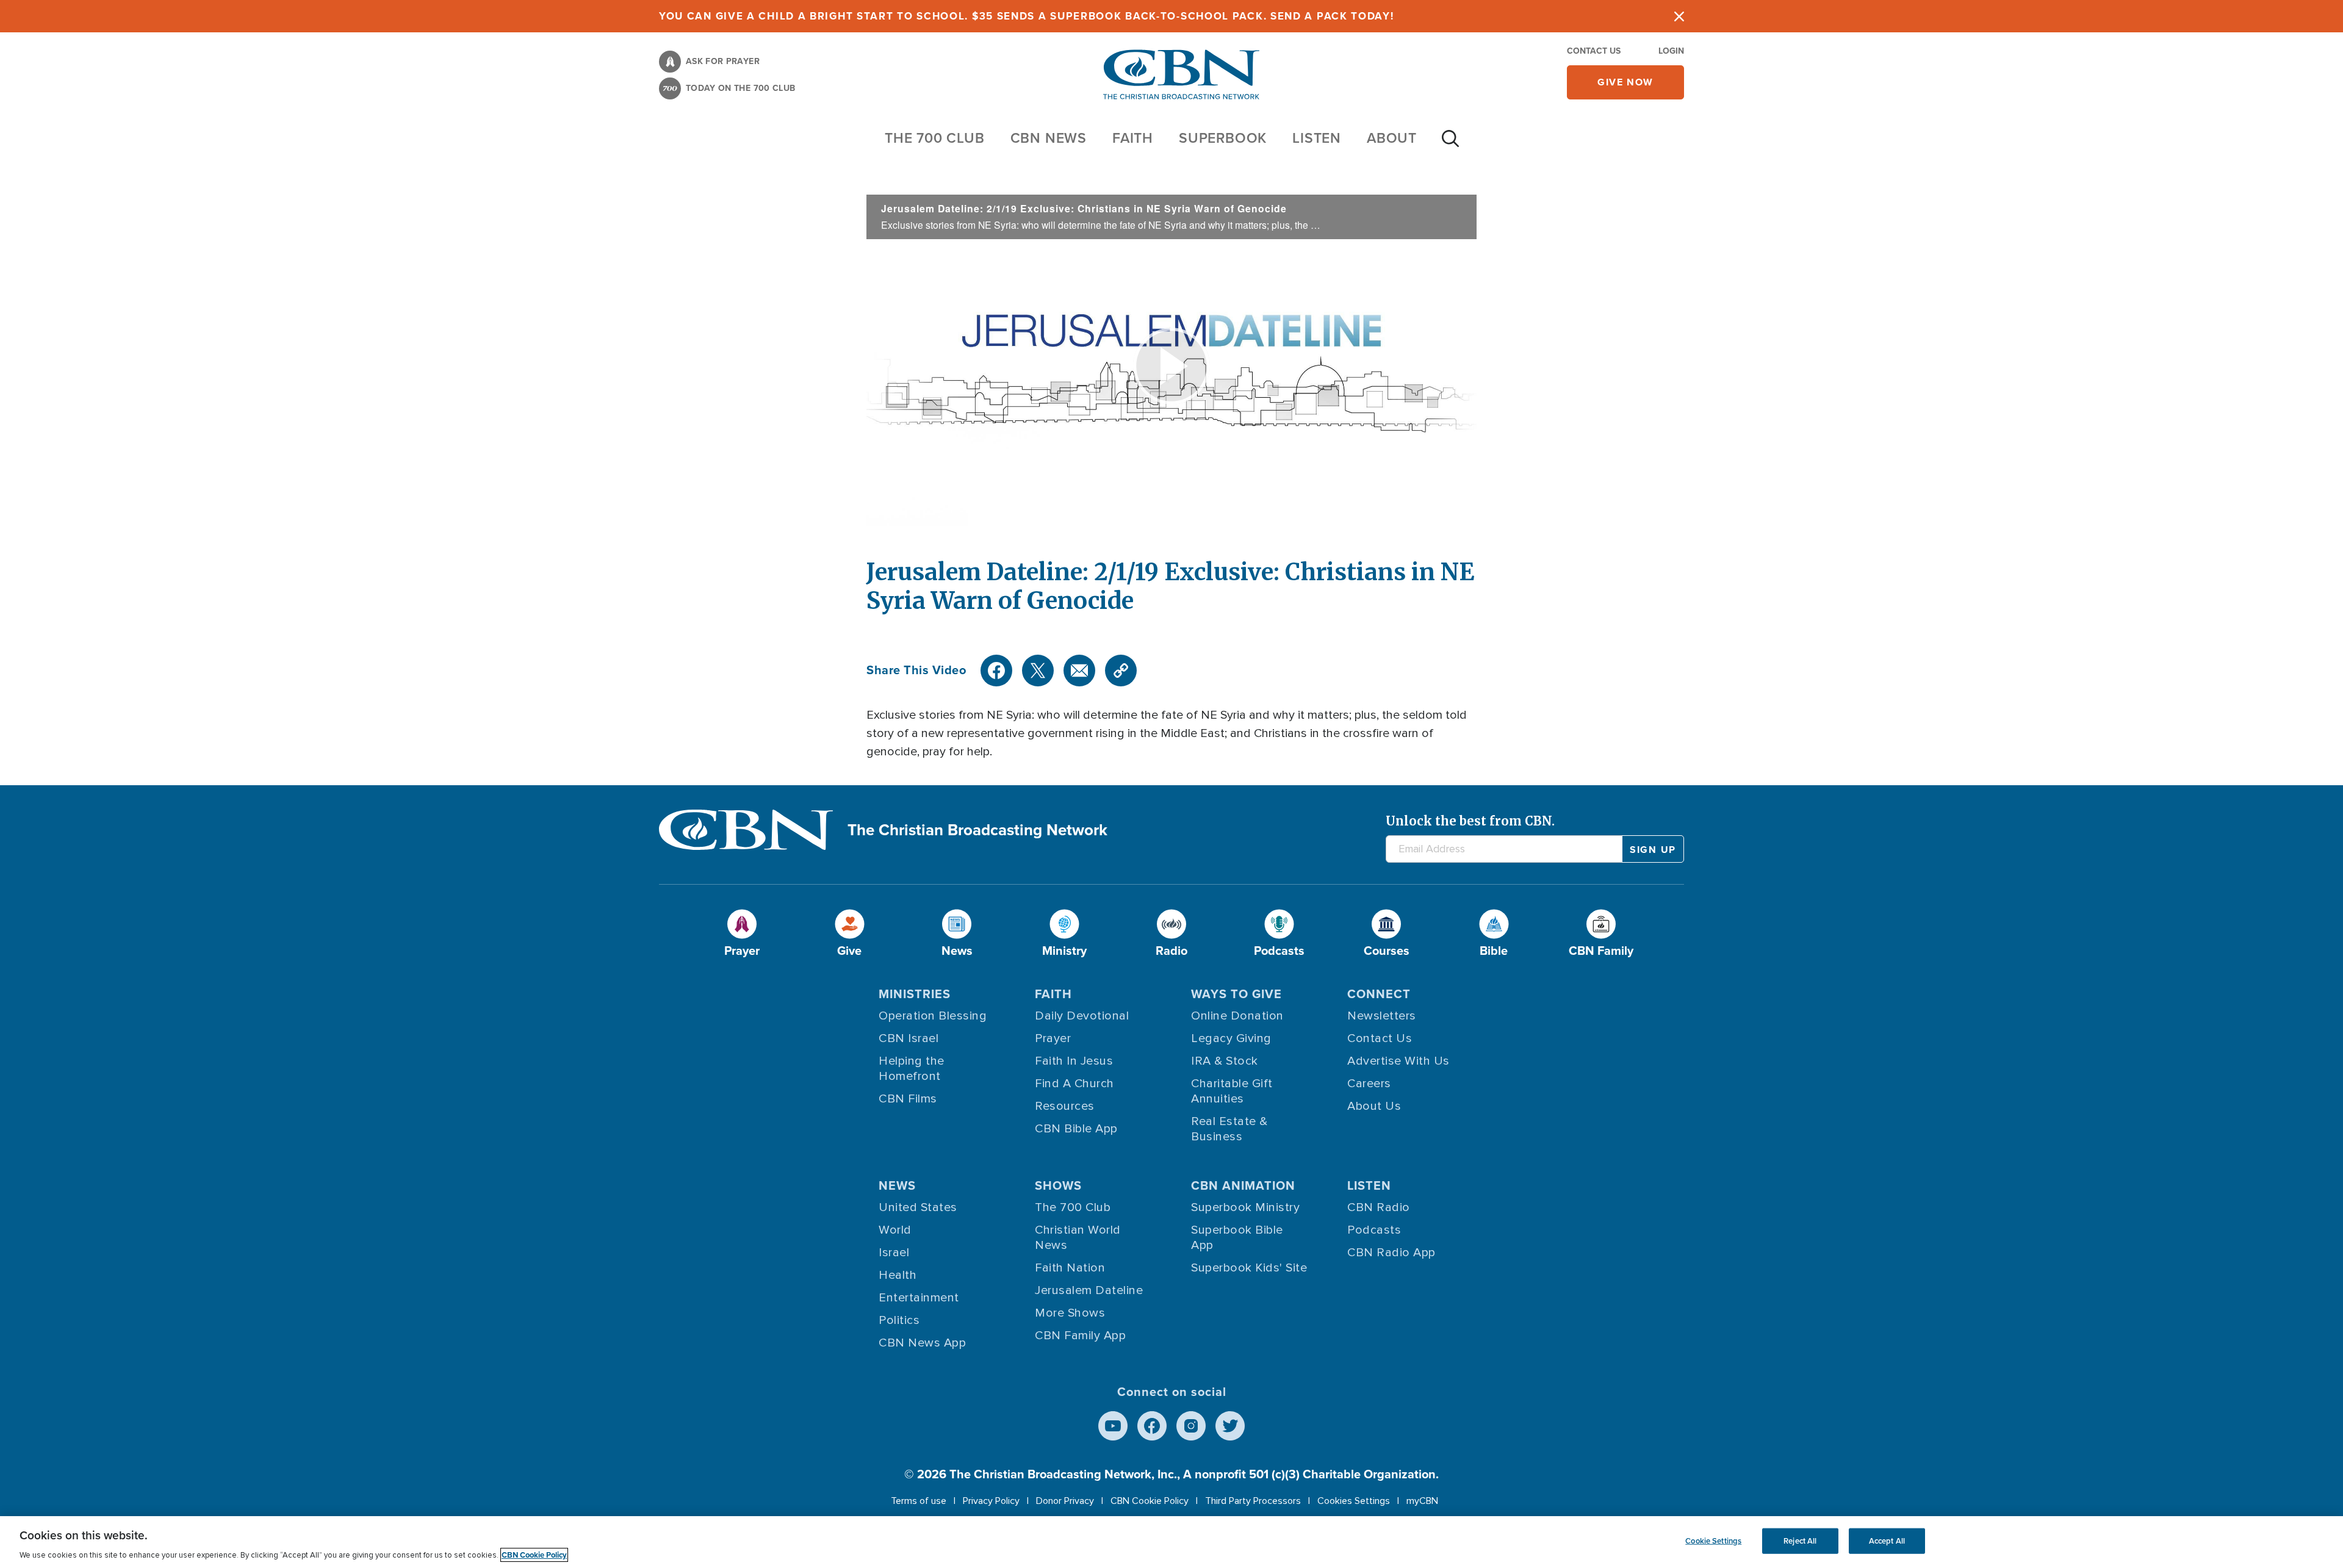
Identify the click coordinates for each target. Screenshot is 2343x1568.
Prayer (1053, 1038)
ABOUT (1392, 138)
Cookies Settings (1354, 1501)
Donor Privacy (1065, 1501)
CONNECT (1379, 994)
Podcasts (1374, 1230)
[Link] (1121, 671)
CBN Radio (1379, 1207)
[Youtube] (1113, 1426)
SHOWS (1058, 1185)
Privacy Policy (991, 1501)
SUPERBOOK (1223, 138)
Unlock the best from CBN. (1470, 821)
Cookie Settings (1713, 1541)
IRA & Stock (1225, 1061)
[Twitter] (1038, 671)
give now (1625, 82)
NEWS (897, 1185)
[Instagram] (1191, 1426)
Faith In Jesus (1074, 1061)
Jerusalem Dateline (1089, 1290)
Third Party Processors (1253, 1501)
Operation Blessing (933, 1016)
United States (918, 1207)
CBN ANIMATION (1243, 1185)
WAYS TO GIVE (1236, 994)
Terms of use (919, 1501)
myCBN (1422, 1501)
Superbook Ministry (1245, 1207)
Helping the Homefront (912, 1069)
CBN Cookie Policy (1150, 1501)
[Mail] (1079, 671)
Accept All (1887, 1541)
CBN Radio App (1391, 1253)
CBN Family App (1080, 1336)
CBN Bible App (1076, 1129)
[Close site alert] (1679, 16)
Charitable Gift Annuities (1232, 1091)
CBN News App (922, 1343)
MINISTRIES (915, 994)
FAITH (1133, 138)
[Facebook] (996, 671)
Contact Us (1594, 51)
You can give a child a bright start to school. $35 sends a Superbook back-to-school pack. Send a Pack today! (1027, 16)
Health (898, 1275)
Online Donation (1237, 1016)
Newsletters (1382, 1016)
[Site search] (1450, 145)
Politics (899, 1320)
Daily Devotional (1082, 1016)
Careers (1369, 1084)
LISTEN (1317, 138)
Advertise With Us (1398, 1061)
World (895, 1230)
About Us (1374, 1106)
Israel (894, 1253)
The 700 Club (935, 138)
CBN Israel (909, 1038)
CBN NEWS (1049, 138)
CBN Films (908, 1099)
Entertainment (919, 1298)
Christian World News (1078, 1238)
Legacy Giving (1231, 1038)
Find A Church (1074, 1084)
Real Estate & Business (1229, 1129)
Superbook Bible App (1237, 1238)
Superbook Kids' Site (1249, 1268)
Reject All (1800, 1541)
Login (1671, 51)
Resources (1065, 1106)
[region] (1171, 1542)
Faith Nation (1070, 1268)
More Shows (1070, 1313)
